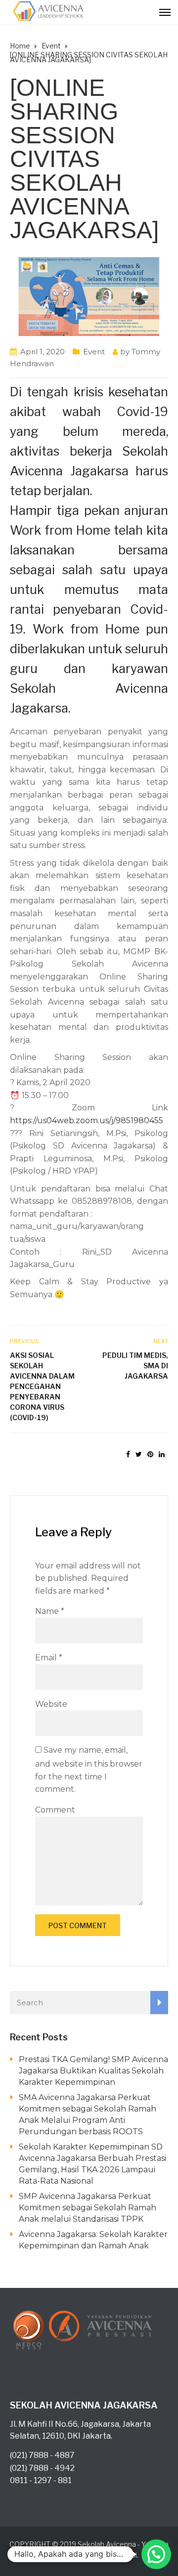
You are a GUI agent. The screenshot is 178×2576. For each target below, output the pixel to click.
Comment (55, 1810)
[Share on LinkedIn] (162, 1454)
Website (51, 1704)
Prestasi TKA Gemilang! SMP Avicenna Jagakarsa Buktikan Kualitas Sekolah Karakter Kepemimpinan (93, 2071)
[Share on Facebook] (128, 1454)
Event (94, 352)
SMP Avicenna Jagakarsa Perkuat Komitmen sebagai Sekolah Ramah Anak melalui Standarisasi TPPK (88, 2208)
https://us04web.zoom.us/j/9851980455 (87, 1120)
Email (49, 1658)
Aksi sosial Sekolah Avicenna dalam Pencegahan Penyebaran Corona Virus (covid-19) (42, 1386)
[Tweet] (139, 1454)
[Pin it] (150, 1454)
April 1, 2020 (43, 352)
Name (50, 1611)
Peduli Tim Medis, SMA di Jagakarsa (135, 1366)
